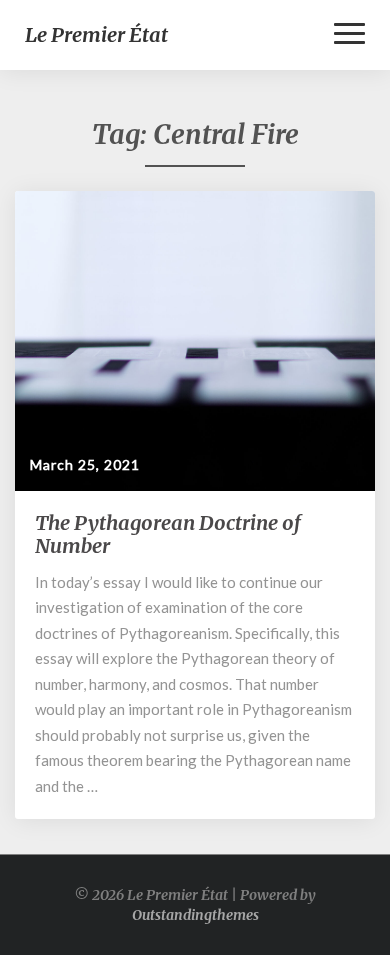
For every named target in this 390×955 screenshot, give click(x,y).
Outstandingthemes (195, 915)
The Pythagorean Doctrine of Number (168, 534)
